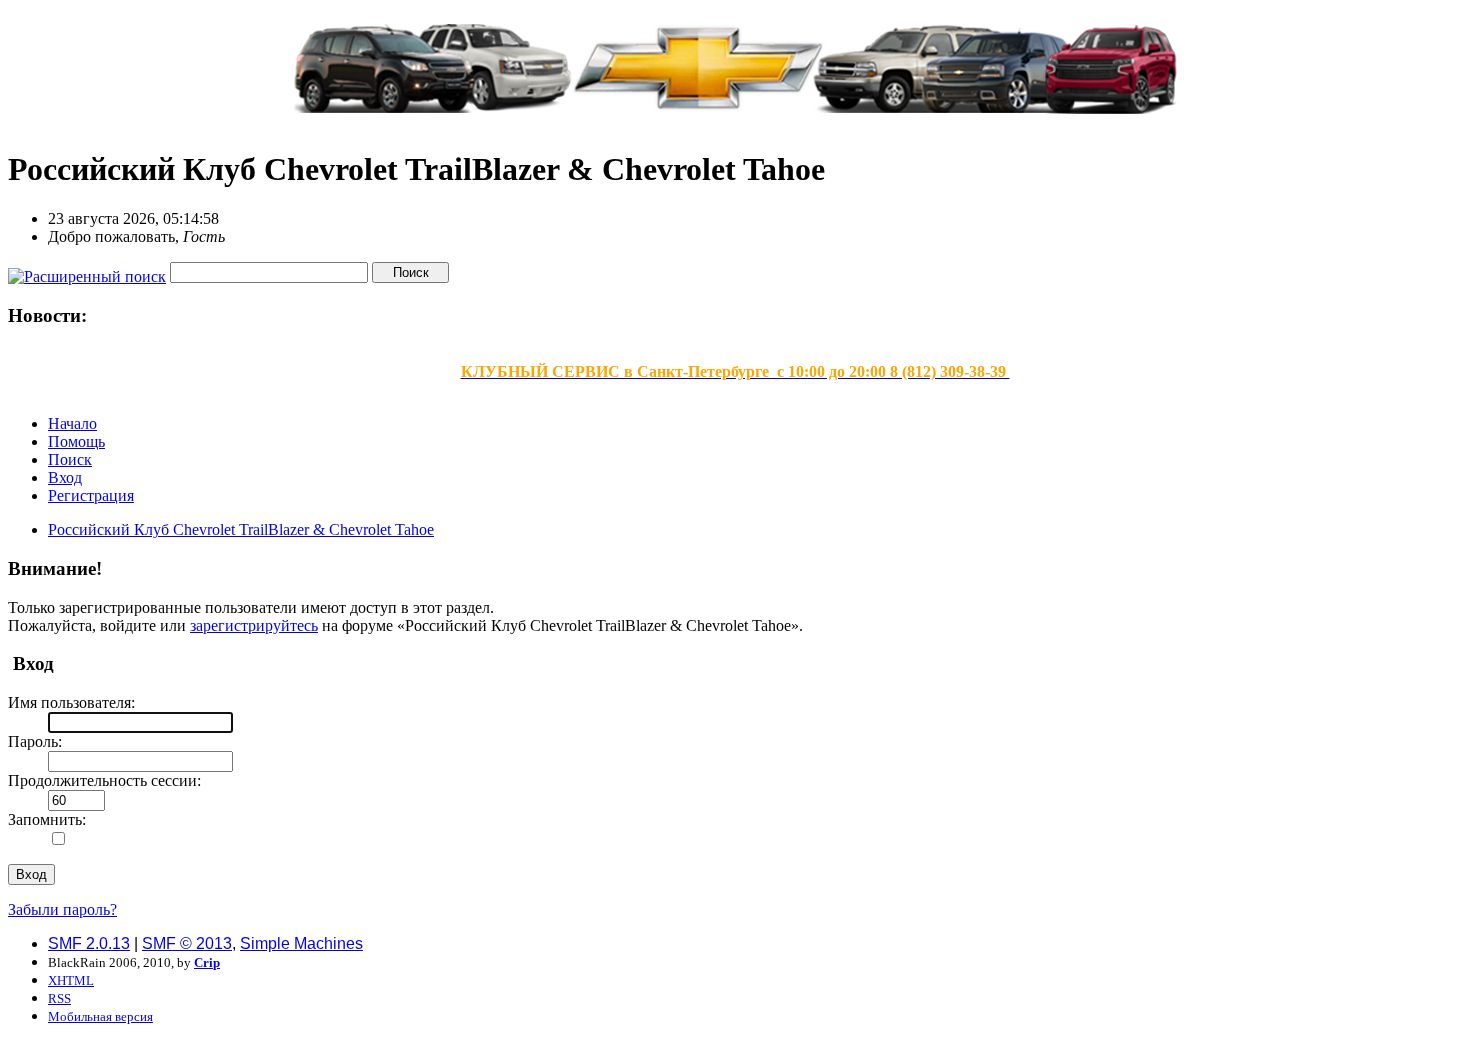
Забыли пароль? (62, 909)
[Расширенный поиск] (87, 271)
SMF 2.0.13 (89, 943)
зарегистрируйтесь (254, 625)
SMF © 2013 (187, 943)
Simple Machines (301, 943)
